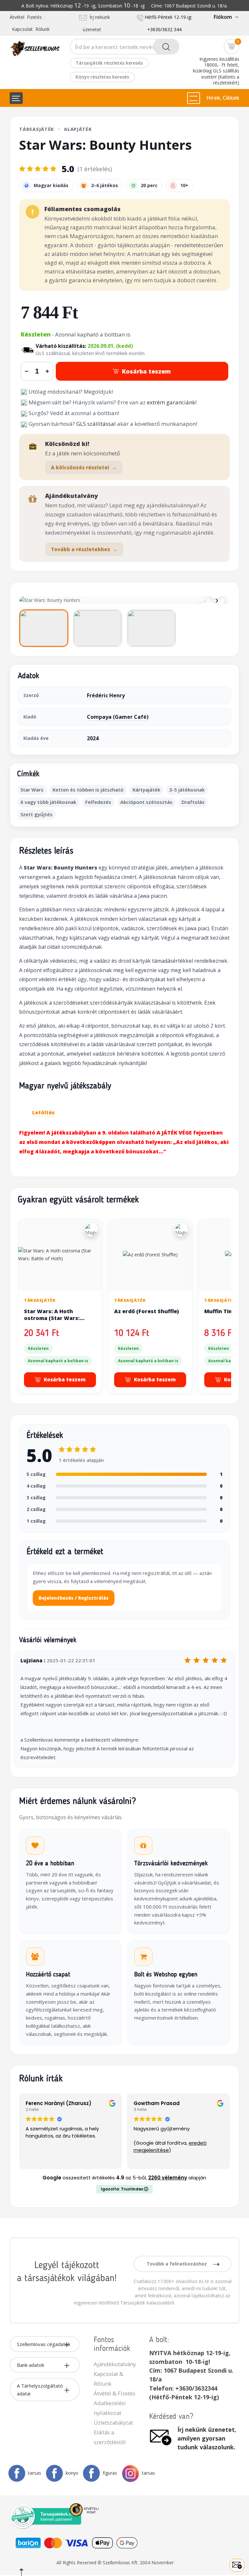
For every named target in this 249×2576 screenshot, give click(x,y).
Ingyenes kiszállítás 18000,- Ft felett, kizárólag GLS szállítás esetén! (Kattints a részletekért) (216, 71)
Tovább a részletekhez (84, 549)
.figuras (109, 2473)
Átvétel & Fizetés (114, 2393)
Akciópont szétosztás (146, 802)
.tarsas (34, 2473)
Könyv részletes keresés (102, 77)
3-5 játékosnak (187, 790)
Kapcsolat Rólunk (31, 29)
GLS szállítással (96, 424)
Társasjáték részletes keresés (109, 63)
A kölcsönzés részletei (84, 467)
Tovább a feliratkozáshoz (177, 2264)
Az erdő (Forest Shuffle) (147, 1311)
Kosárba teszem (146, 371)
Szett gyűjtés (36, 814)
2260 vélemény (168, 2178)
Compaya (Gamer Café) (118, 717)
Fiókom (223, 17)
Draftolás (193, 802)
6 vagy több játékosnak (48, 802)
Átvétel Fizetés (26, 17)
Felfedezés (98, 802)
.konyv (71, 2473)
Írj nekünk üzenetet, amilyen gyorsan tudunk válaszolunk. (207, 2438)
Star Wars (32, 790)
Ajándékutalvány (115, 2364)
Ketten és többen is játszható (88, 790)
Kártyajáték (146, 790)
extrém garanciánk (171, 402)
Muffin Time (220, 1311)
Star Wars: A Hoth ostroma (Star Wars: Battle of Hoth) (52, 1318)
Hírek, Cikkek (223, 98)
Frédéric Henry (106, 695)
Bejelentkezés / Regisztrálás (74, 1598)
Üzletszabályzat (113, 2423)
